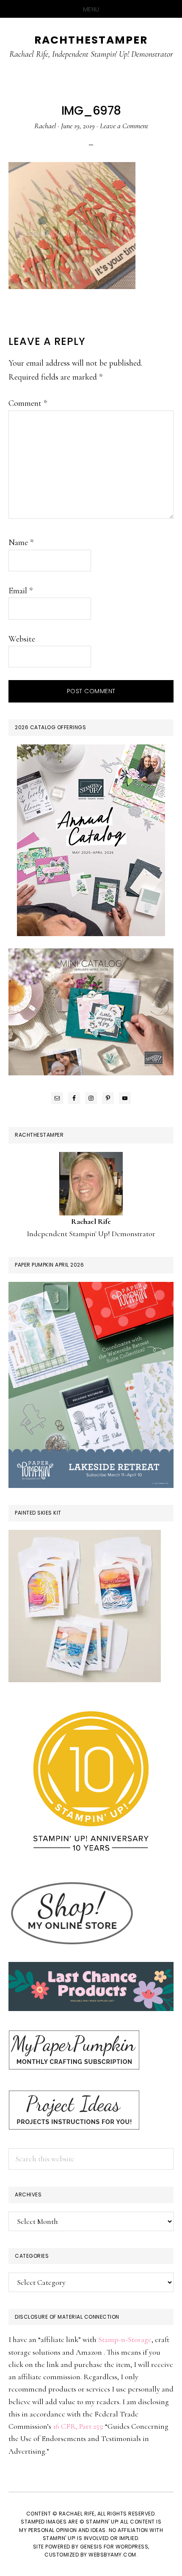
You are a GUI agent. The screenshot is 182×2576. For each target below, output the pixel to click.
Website (22, 639)
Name (21, 543)
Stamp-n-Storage (125, 2339)
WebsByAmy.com (112, 2555)
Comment (28, 403)
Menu (91, 9)
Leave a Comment (124, 126)
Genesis (91, 2547)
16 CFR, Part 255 (77, 2426)
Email (21, 591)
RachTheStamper (91, 40)
